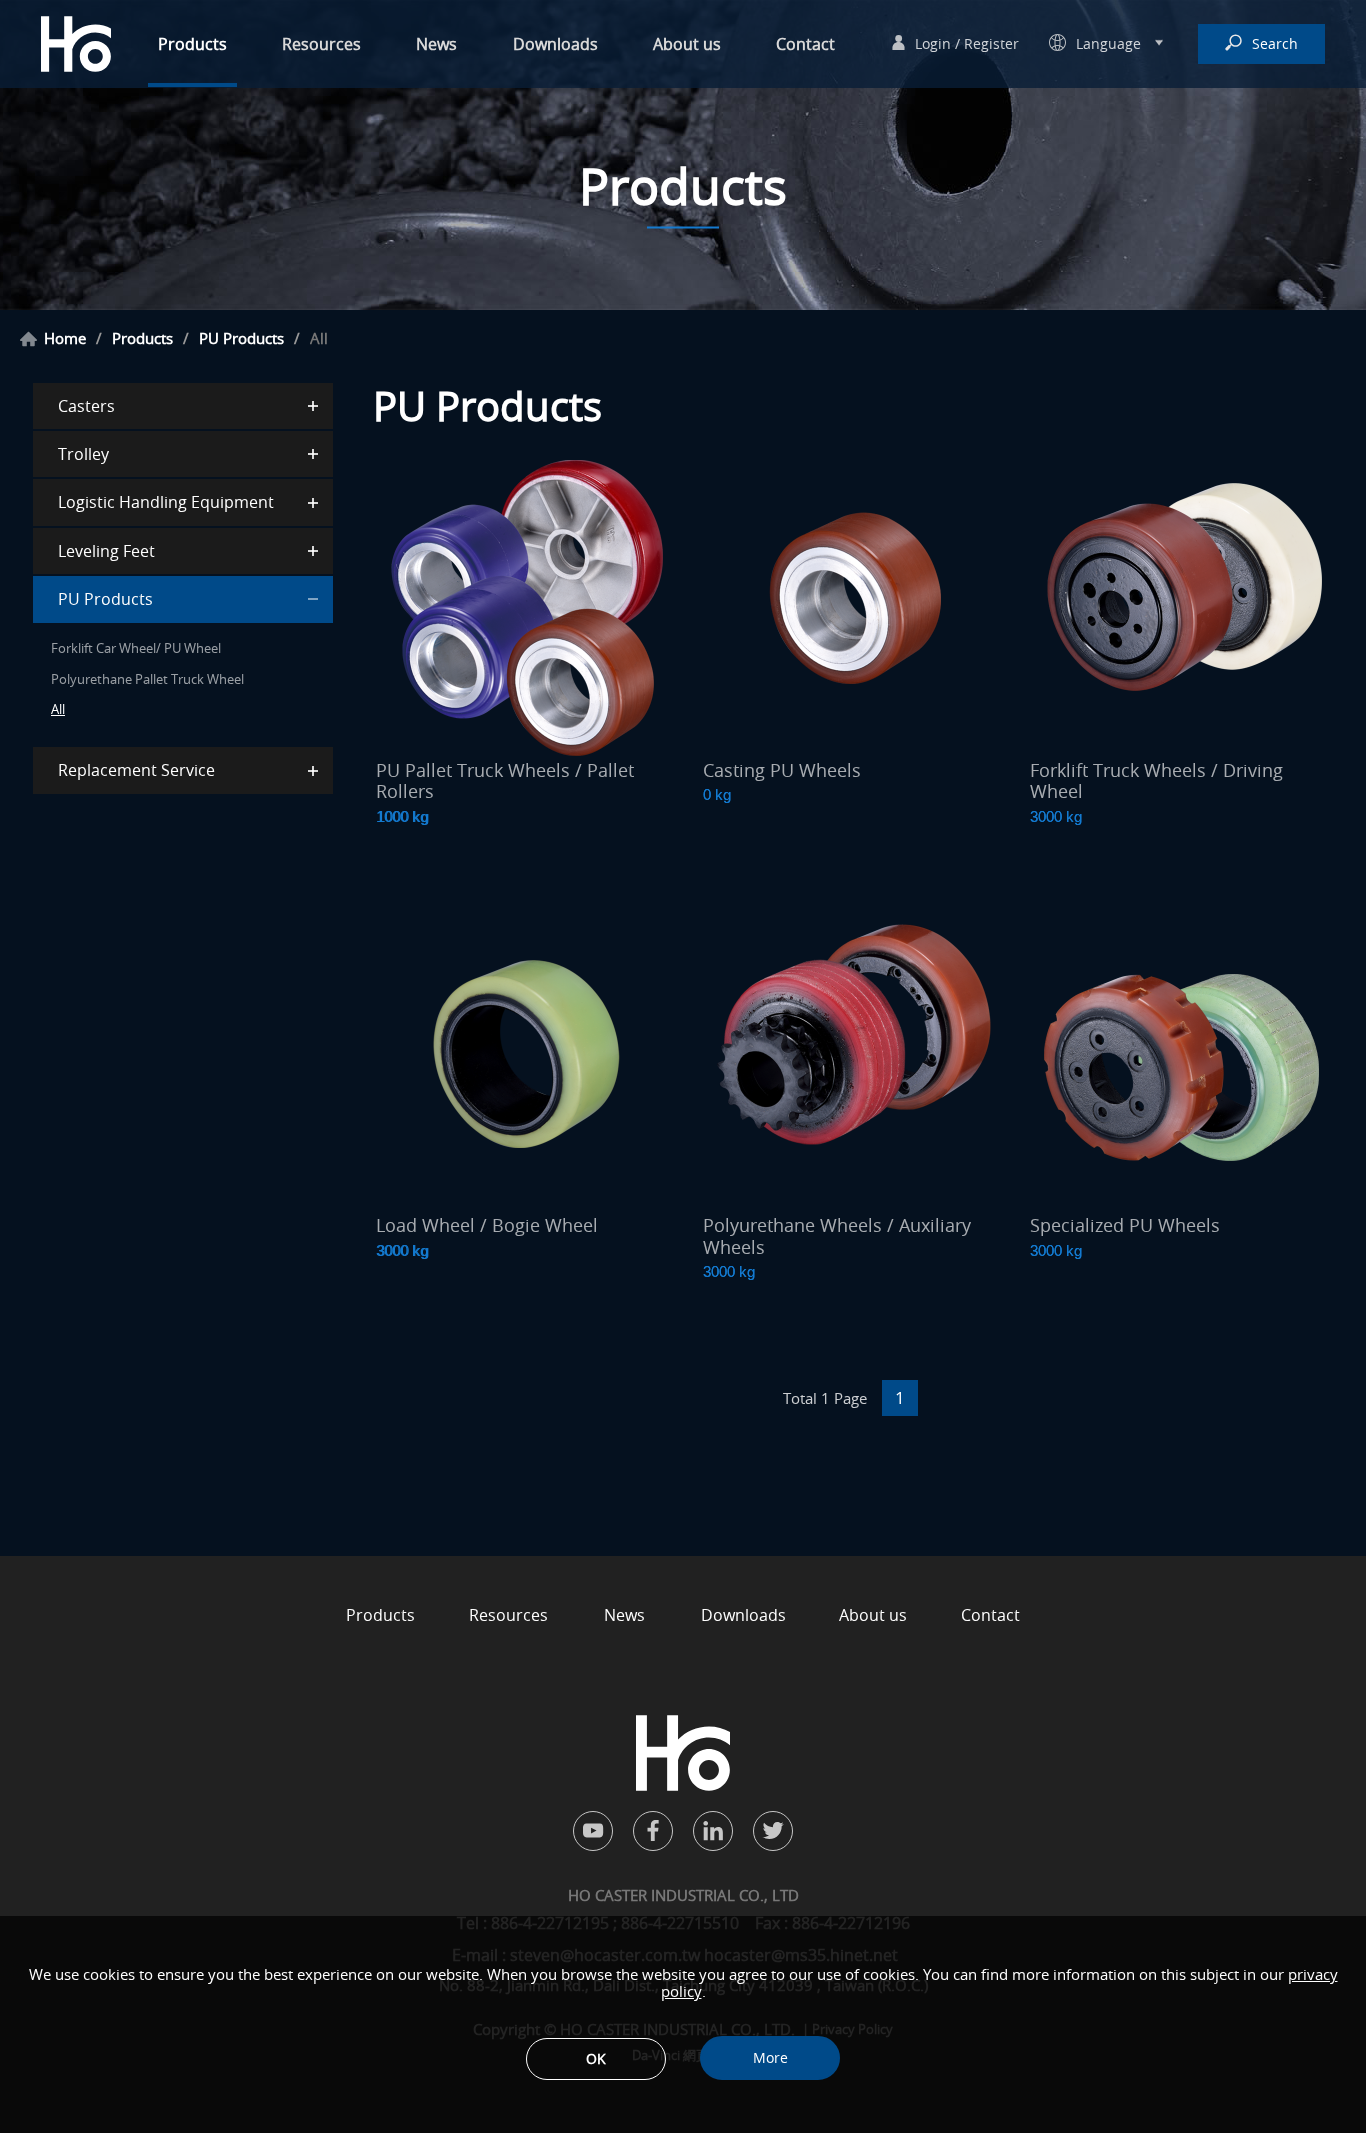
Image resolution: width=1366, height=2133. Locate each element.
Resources (321, 44)
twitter (773, 1831)
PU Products (241, 338)
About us (687, 44)
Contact (805, 44)
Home (65, 338)
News (436, 44)
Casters (86, 406)
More (770, 2057)
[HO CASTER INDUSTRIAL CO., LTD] (76, 44)
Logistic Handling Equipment (166, 502)
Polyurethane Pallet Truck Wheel (147, 679)
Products (192, 44)
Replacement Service (136, 770)
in (713, 1831)
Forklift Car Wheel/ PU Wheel (136, 648)
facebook (653, 1831)
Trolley (83, 454)
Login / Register (967, 43)
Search (1275, 43)
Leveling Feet (106, 551)
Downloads (555, 44)
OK (596, 2058)
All (58, 709)
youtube (593, 1831)
